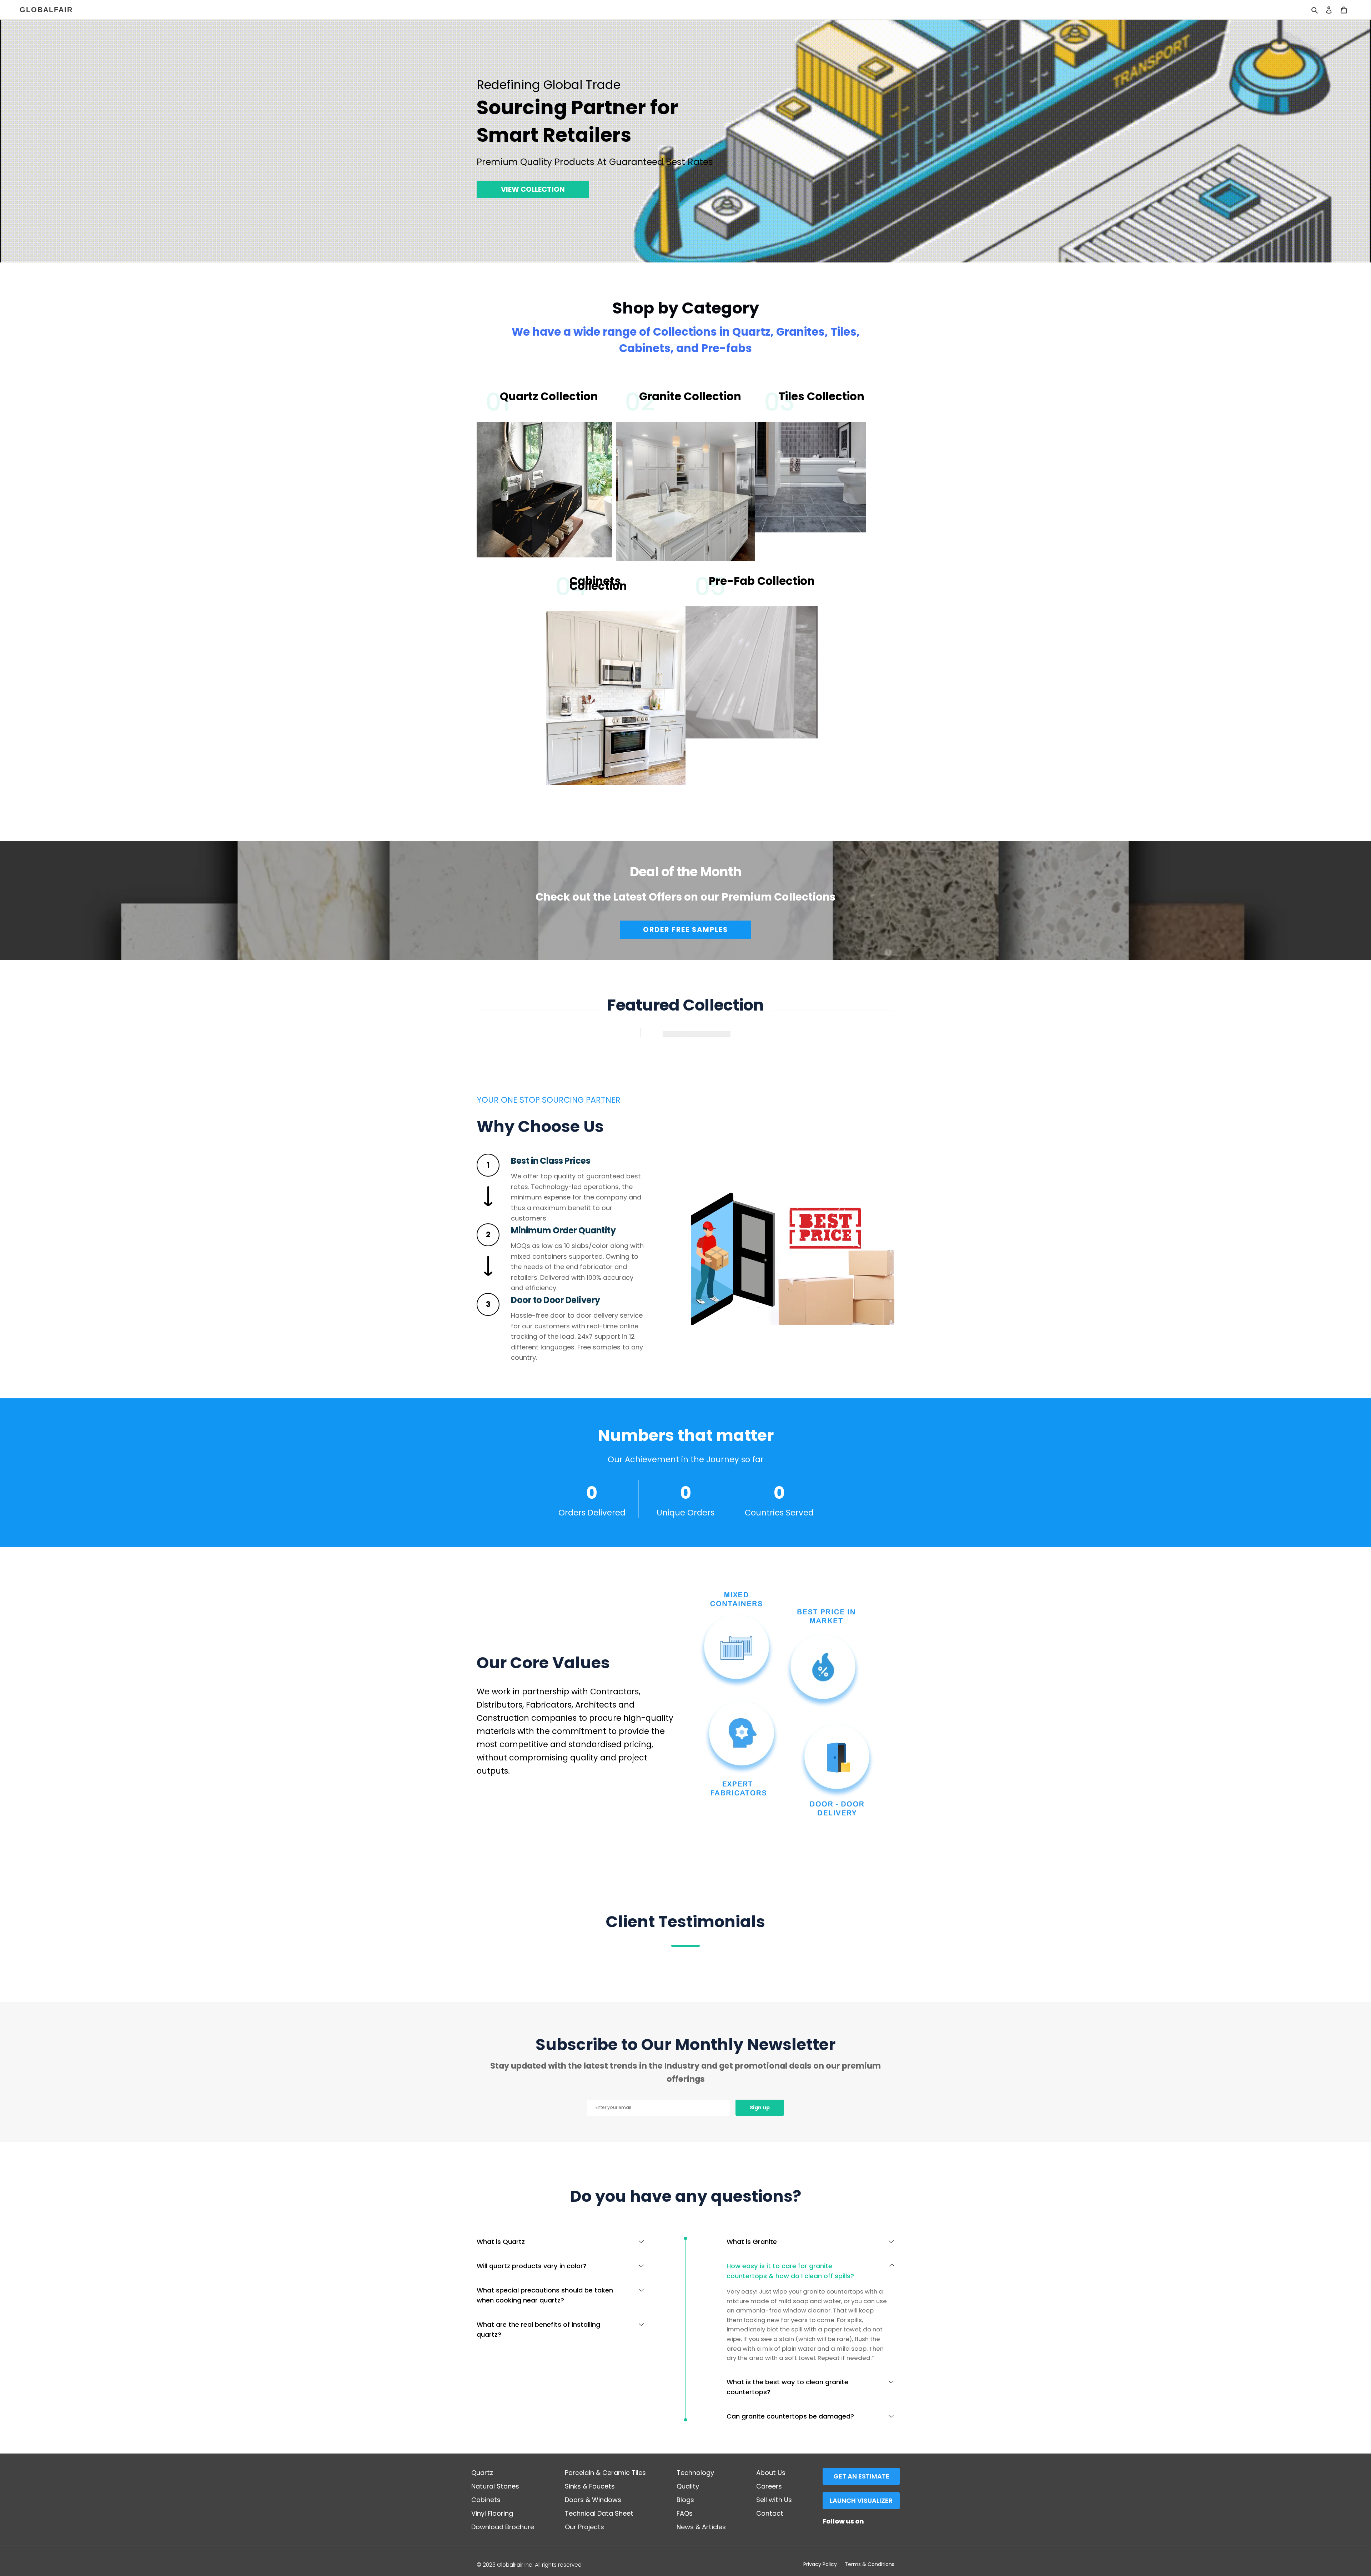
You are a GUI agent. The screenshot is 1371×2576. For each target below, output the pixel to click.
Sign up (760, 2108)
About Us (771, 2473)
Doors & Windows (593, 2500)
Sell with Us (774, 2500)
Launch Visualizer (861, 2500)
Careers (769, 2486)
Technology (695, 2473)
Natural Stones (495, 2486)
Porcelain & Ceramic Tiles (605, 2473)
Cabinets (486, 2500)
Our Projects (584, 2527)
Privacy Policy (820, 2564)
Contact (770, 2513)
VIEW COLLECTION (533, 189)
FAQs (685, 2513)
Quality (688, 2486)
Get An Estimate (861, 2476)
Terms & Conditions (870, 2564)
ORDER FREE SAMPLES (685, 929)
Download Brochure (503, 2527)
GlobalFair (46, 10)
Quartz (482, 2473)
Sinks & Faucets (590, 2486)
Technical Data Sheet (599, 2513)
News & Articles (701, 2527)
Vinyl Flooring (492, 2513)
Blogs (685, 2500)
